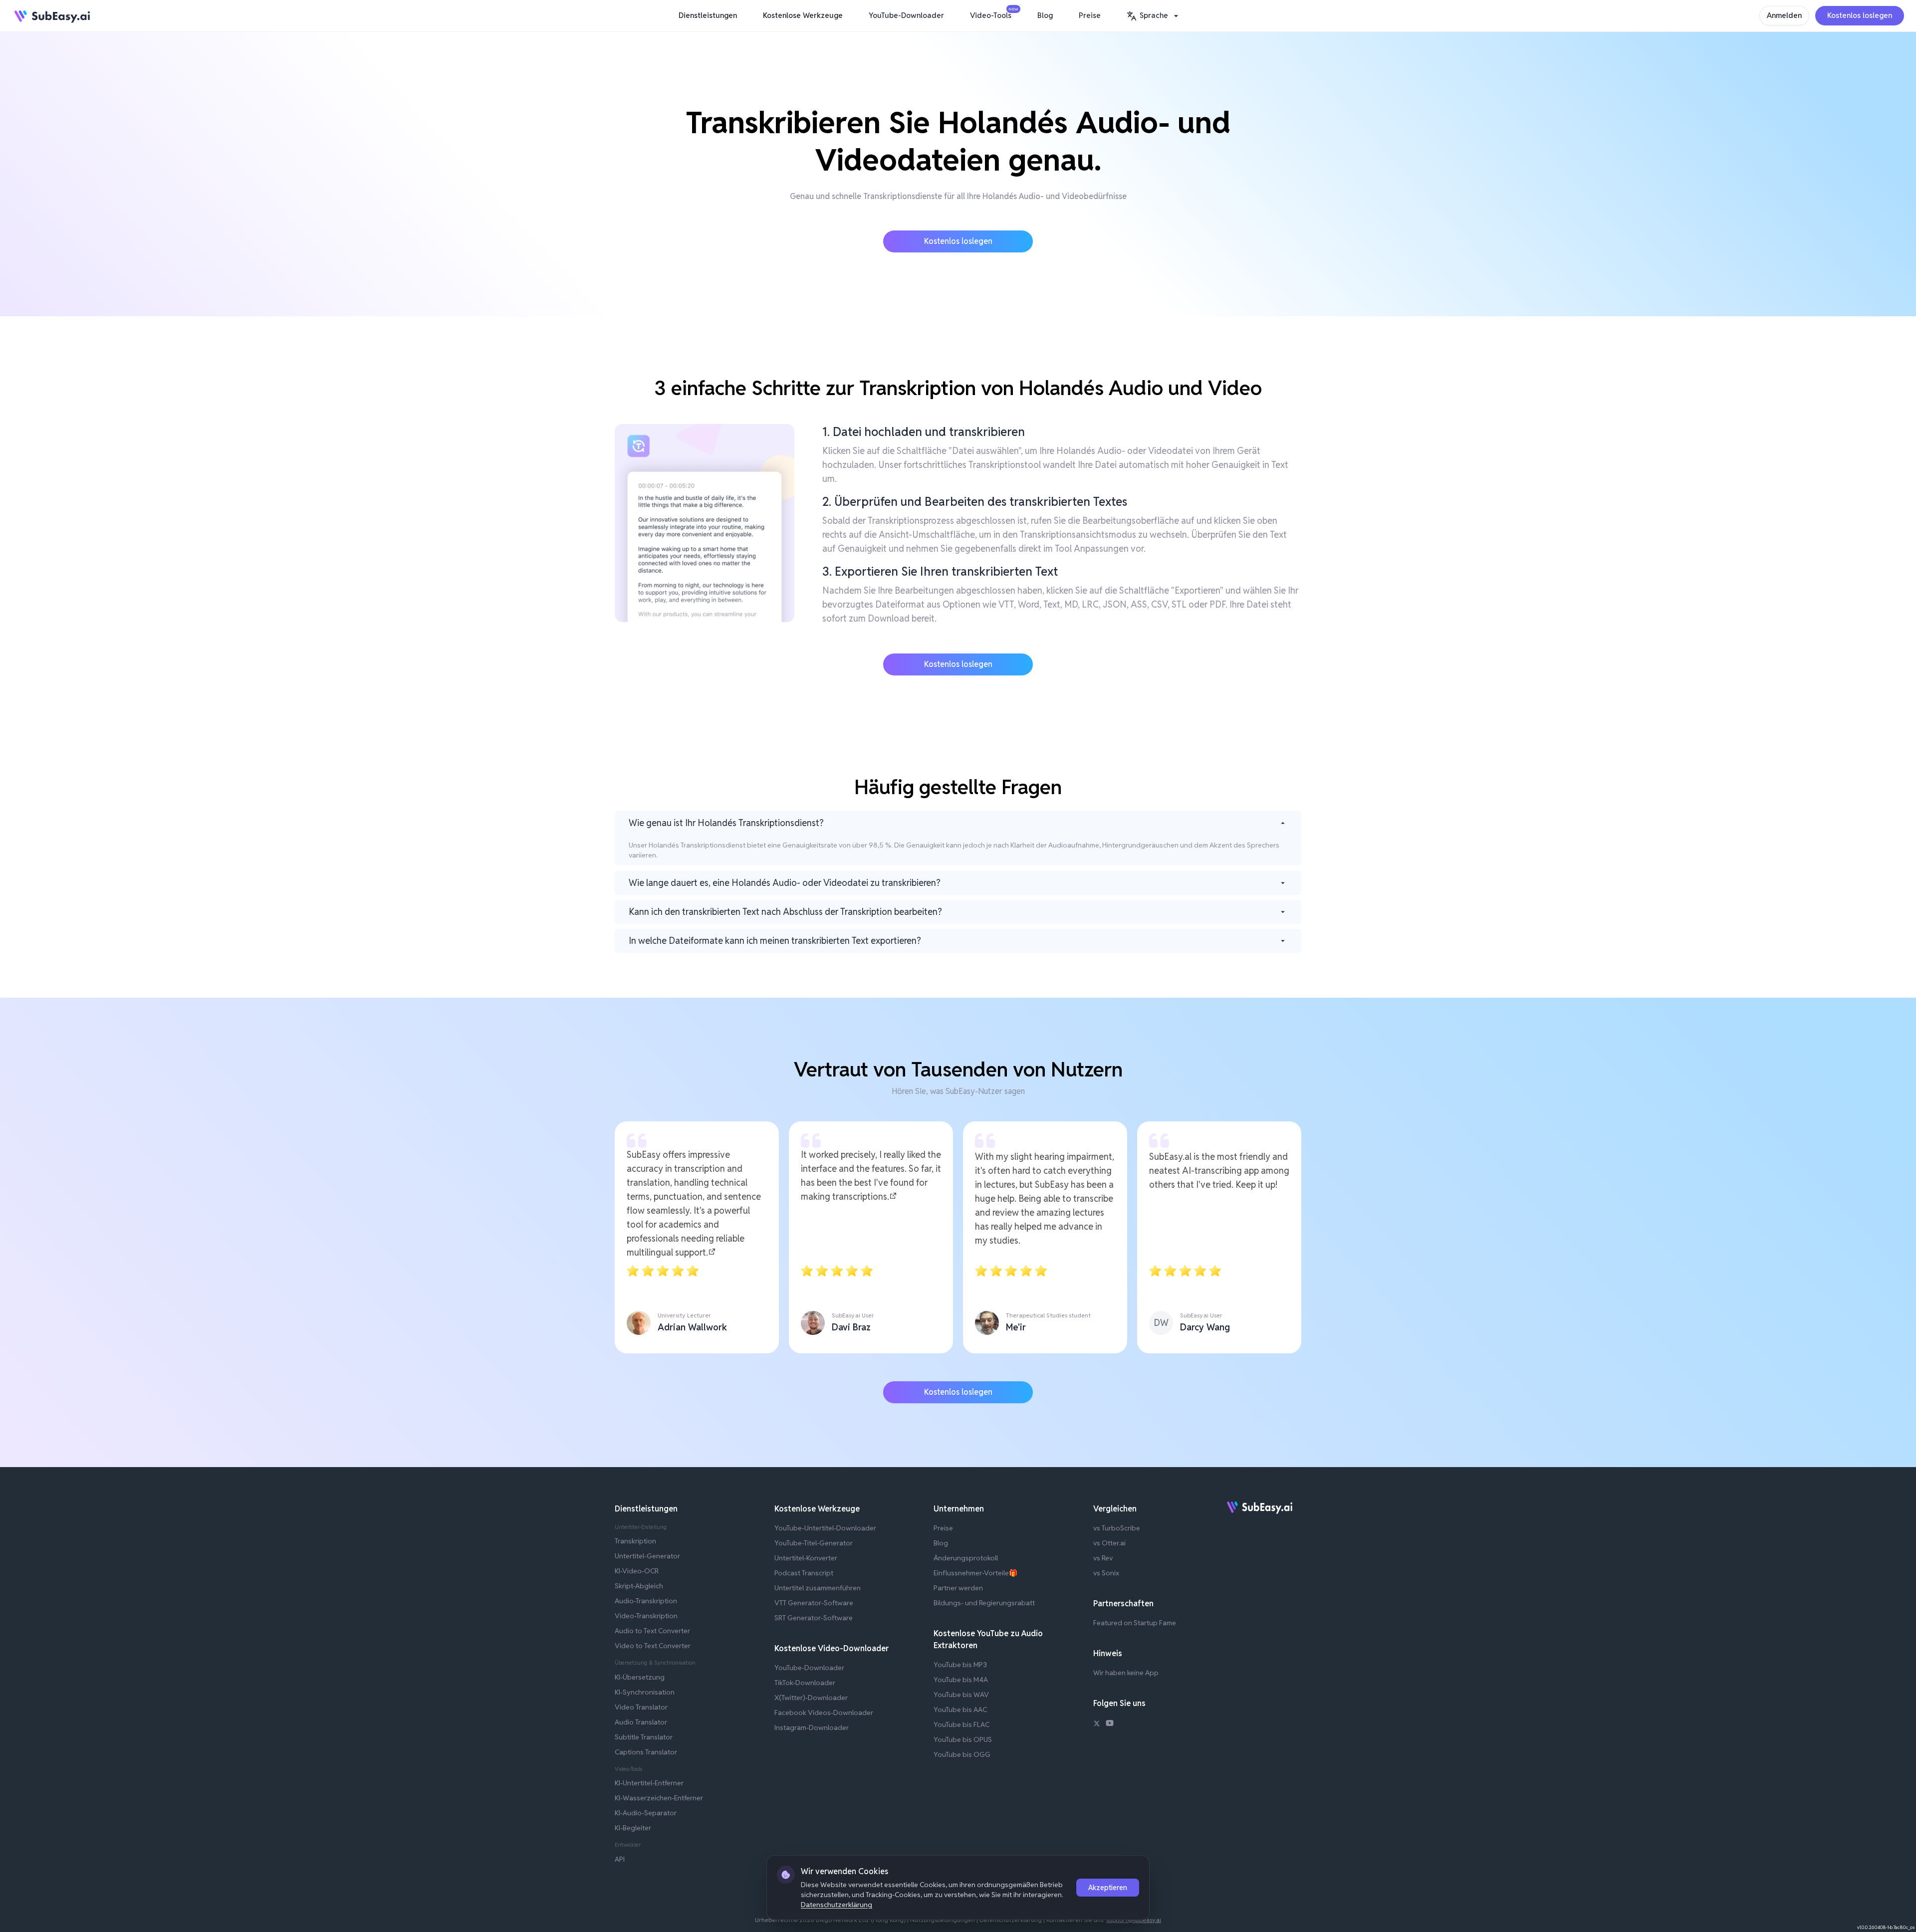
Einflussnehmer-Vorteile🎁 (975, 1573)
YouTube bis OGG (962, 1754)
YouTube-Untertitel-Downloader (825, 1528)
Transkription (635, 1541)
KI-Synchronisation (645, 1692)
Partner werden (958, 1588)
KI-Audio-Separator (646, 1813)
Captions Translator (646, 1752)
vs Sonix (1106, 1573)
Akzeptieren (1108, 1888)
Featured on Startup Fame (1135, 1623)
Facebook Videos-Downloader (824, 1713)
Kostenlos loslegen (1860, 15)
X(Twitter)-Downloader (811, 1698)
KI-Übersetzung (640, 1677)
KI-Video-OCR (637, 1571)
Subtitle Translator (644, 1737)
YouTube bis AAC (960, 1710)
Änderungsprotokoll (966, 1558)
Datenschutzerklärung (837, 1905)
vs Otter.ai (1109, 1543)
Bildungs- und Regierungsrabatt (984, 1603)
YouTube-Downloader (906, 15)
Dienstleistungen (708, 15)
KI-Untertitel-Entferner (649, 1783)
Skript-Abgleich (639, 1586)
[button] (1154, 16)
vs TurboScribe (1117, 1528)
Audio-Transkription (646, 1601)
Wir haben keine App (1126, 1673)
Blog (1045, 15)
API (620, 1859)
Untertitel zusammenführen (818, 1588)
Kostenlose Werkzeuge (803, 15)
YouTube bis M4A (961, 1680)
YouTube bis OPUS (963, 1739)
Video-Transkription (646, 1616)
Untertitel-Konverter (806, 1558)
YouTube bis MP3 (960, 1665)
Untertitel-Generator (647, 1556)
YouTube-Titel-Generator (814, 1543)
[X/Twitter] (1097, 1724)
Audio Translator (641, 1722)
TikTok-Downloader (805, 1683)
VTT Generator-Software (814, 1603)
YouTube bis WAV (961, 1695)
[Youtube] (1110, 1724)
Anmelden (1784, 15)
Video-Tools (993, 13)
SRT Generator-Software (814, 1618)
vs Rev (1103, 1558)
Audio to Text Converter (652, 1631)
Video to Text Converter (653, 1646)
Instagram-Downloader (812, 1727)
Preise (1090, 15)
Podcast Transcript (804, 1573)
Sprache (1154, 15)
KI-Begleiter (633, 1828)
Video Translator (641, 1707)
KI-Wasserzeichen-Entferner (659, 1798)
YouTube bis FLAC (961, 1724)
